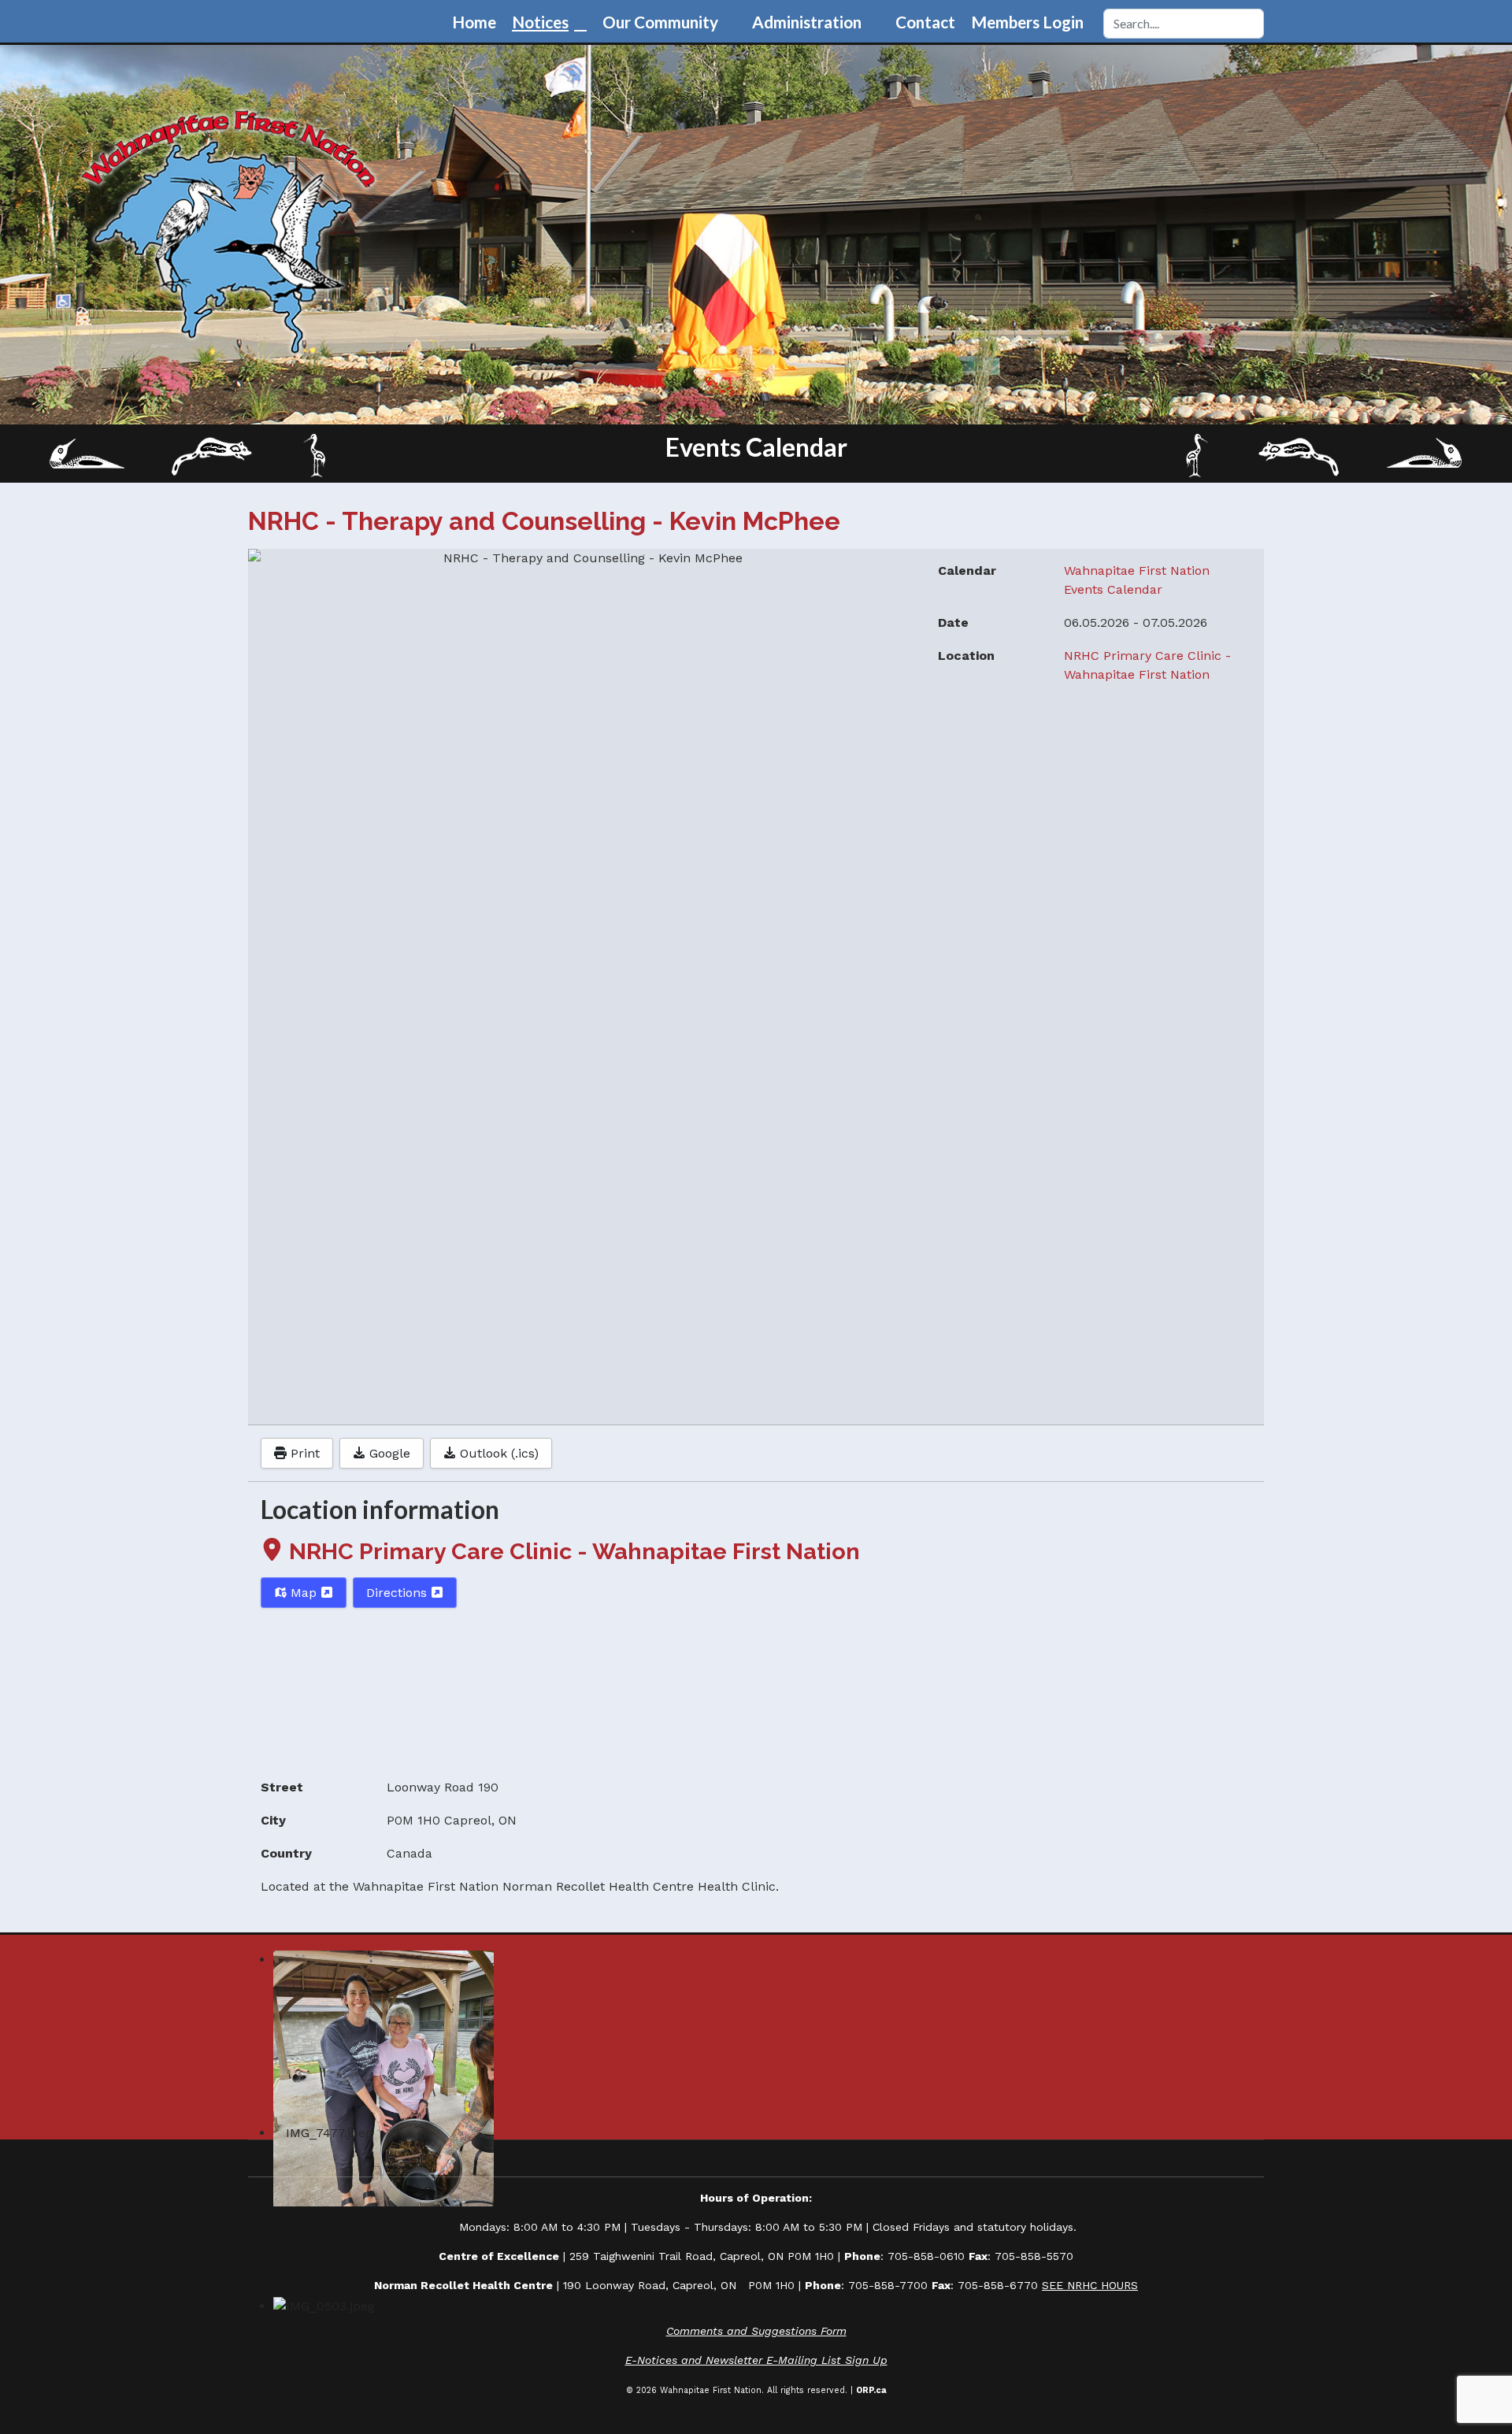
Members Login (1027, 22)
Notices (540, 22)
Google (388, 1453)
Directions (398, 1593)
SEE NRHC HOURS (1090, 2285)
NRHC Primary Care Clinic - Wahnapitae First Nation (574, 1551)
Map (304, 1593)
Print (303, 1453)
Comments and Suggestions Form (756, 2331)
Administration (807, 22)
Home (474, 22)
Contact (925, 22)
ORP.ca (871, 2390)
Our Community (660, 22)
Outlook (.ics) (497, 1453)
